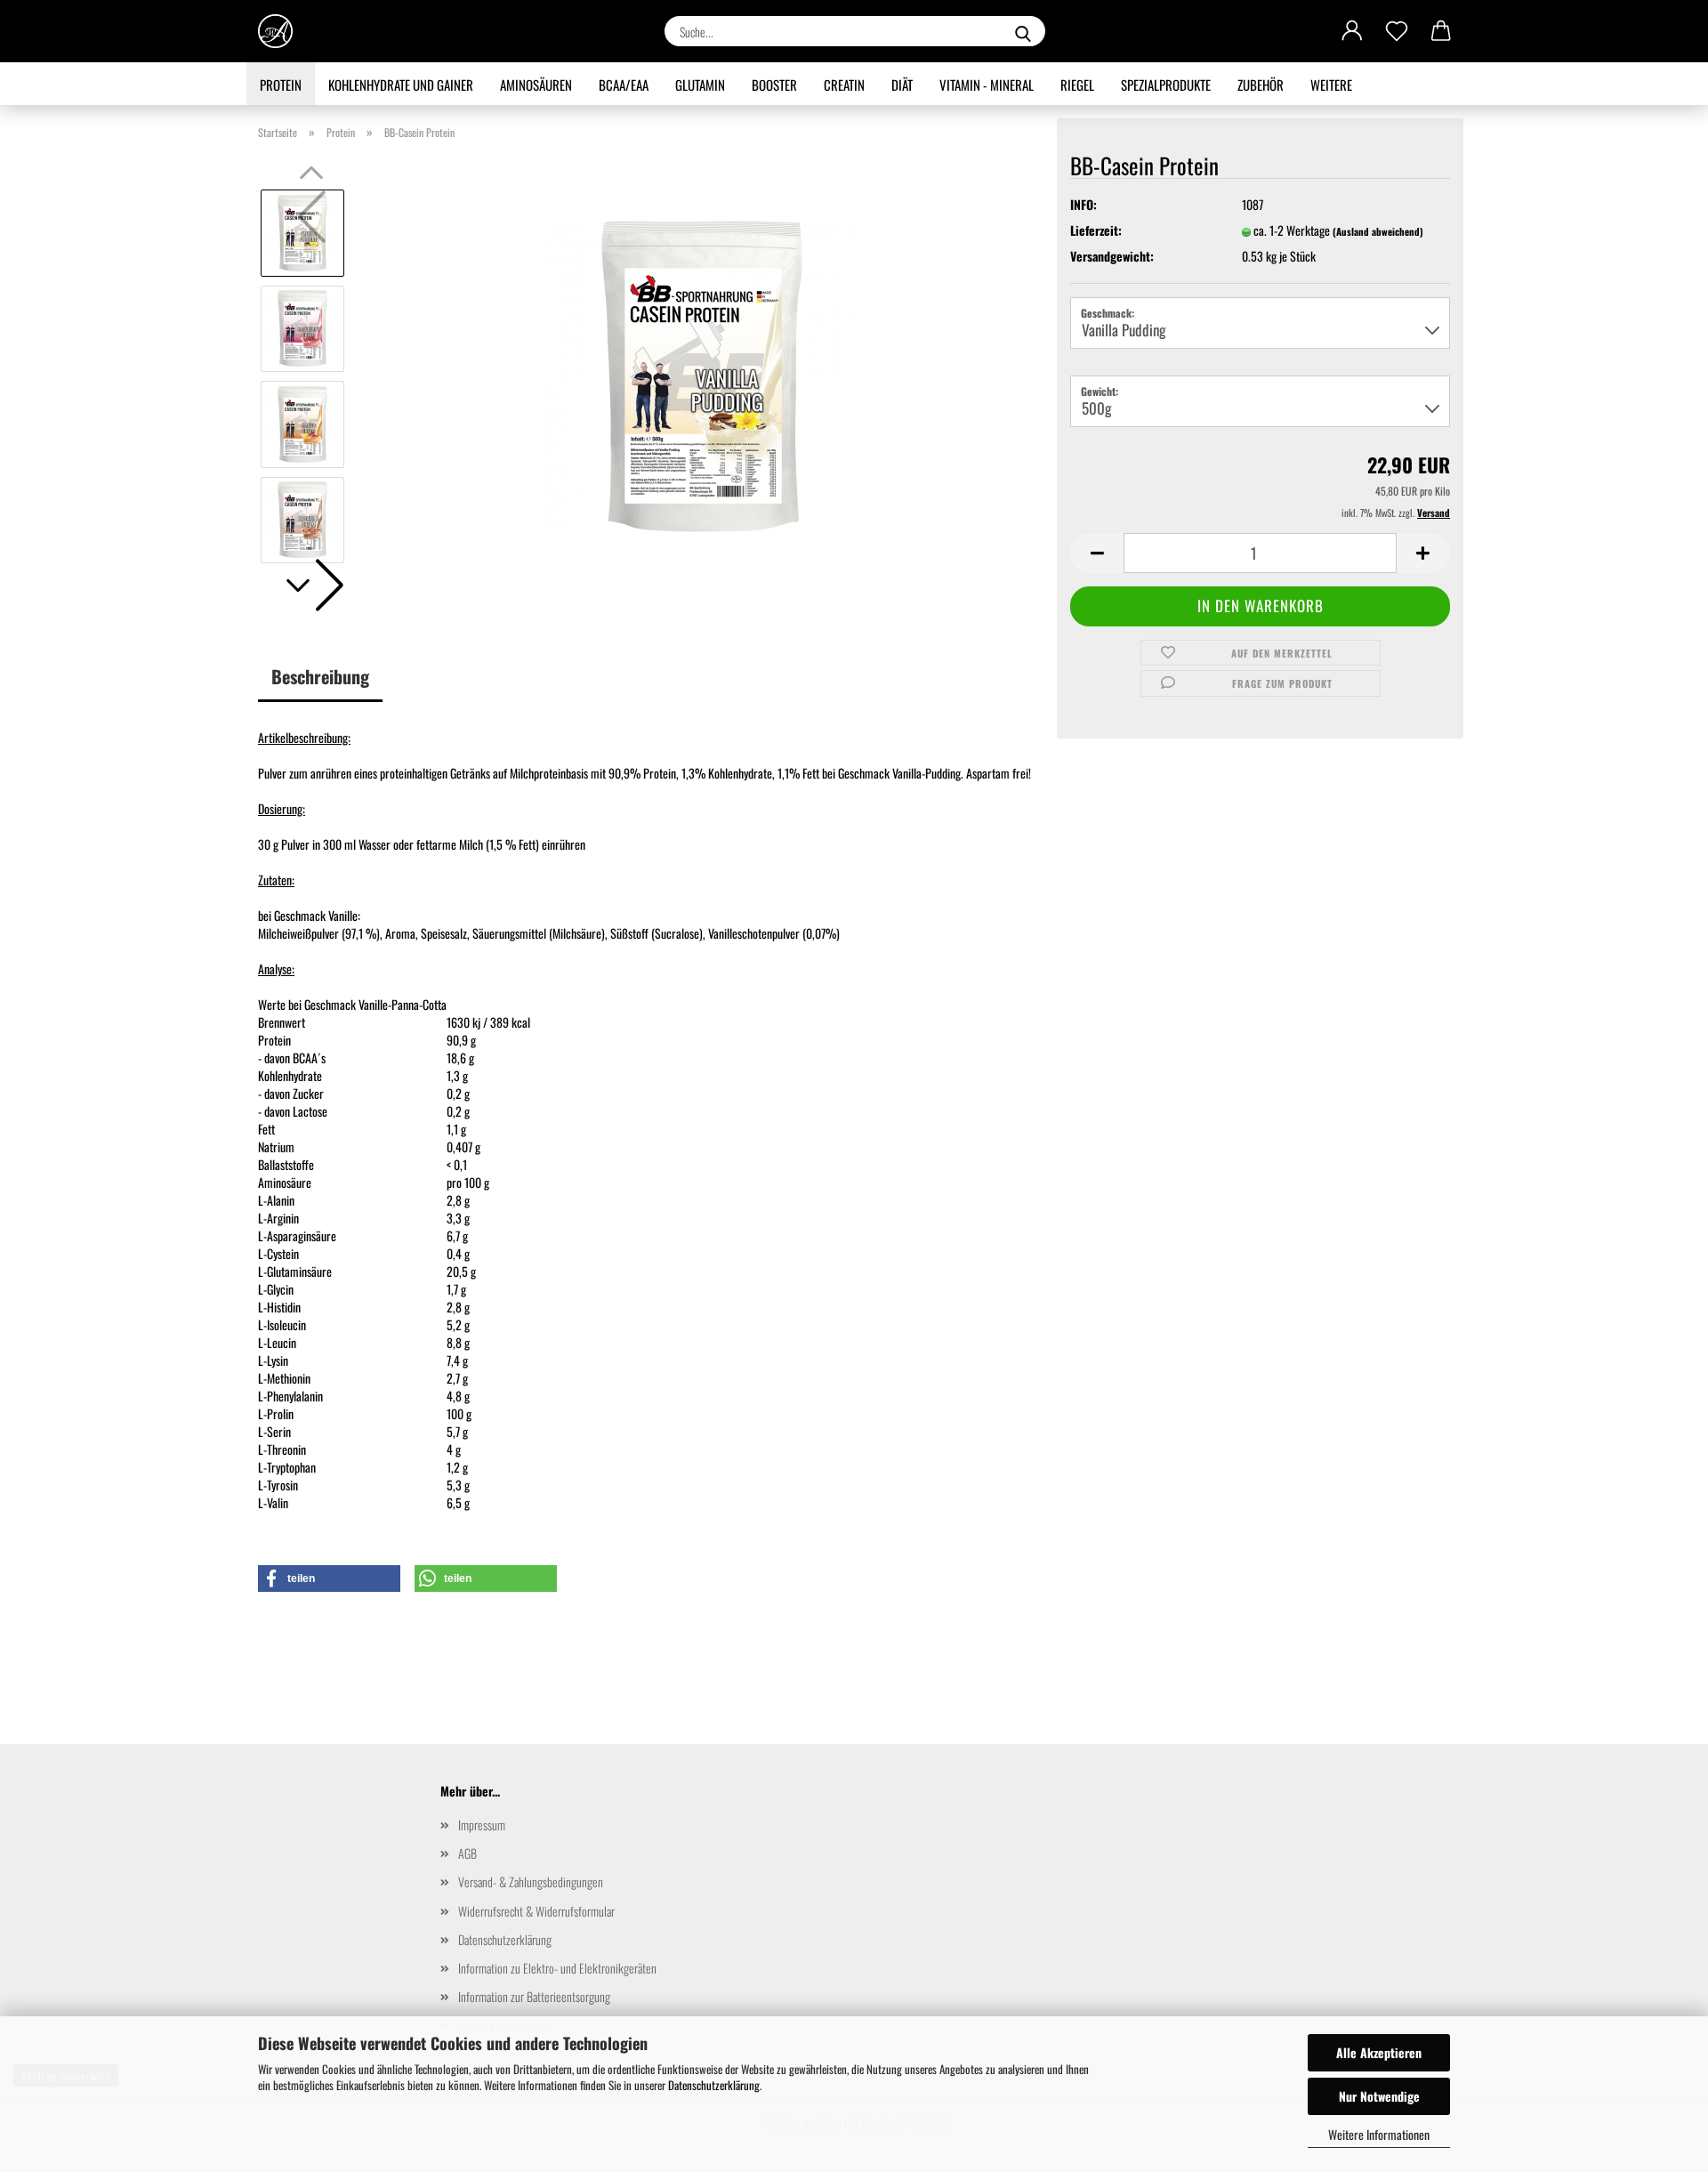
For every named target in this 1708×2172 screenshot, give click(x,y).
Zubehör (1261, 85)
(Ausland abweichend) (1378, 231)
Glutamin (700, 85)
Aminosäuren (536, 85)
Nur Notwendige (1379, 2096)
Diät (902, 85)
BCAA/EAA (624, 85)
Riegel (1077, 85)
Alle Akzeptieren (1379, 2052)
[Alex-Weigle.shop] (282, 31)
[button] (1352, 31)
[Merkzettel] (1397, 31)
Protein (281, 85)
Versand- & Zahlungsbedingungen (531, 1881)
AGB (467, 1853)
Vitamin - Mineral (987, 85)
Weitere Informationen (1379, 2134)
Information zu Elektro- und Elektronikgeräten (557, 1968)
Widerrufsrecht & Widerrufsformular (536, 1911)
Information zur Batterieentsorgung (534, 1996)
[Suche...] (1023, 31)
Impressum (482, 1825)
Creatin (844, 85)
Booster (774, 85)
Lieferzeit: (1096, 230)
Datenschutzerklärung (714, 2085)
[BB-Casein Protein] (702, 374)
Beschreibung (320, 676)
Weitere (1331, 85)
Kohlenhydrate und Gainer (401, 85)
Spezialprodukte (1166, 85)
